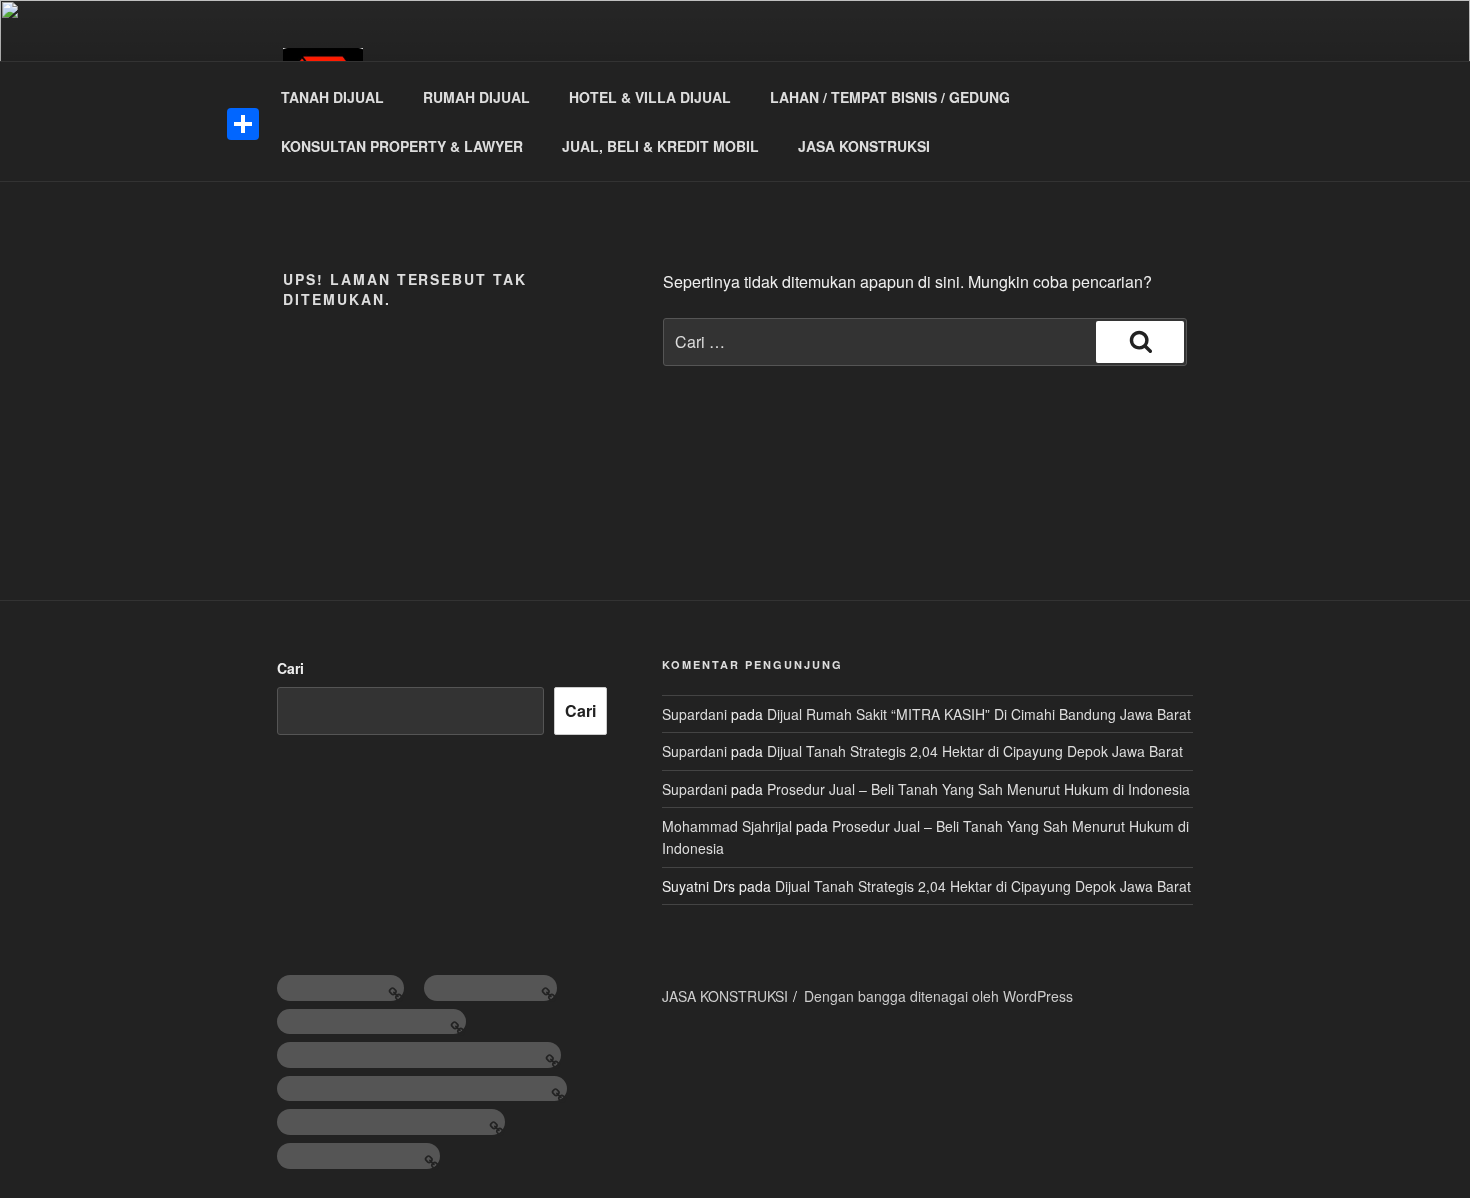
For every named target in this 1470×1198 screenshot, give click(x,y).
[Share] (243, 124)
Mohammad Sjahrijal (727, 826)
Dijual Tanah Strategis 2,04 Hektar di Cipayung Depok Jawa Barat (975, 751)
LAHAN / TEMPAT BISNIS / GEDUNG (890, 97)
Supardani (694, 714)
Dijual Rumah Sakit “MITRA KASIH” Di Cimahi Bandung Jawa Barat (979, 714)
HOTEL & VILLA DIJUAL (650, 97)
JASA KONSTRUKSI (864, 146)
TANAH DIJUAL (332, 97)
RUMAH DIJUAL (476, 97)
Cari (290, 668)
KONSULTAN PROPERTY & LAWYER (402, 146)
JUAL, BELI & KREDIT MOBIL (660, 146)
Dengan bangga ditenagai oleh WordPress (938, 996)
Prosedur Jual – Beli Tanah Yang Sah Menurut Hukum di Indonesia (978, 789)
